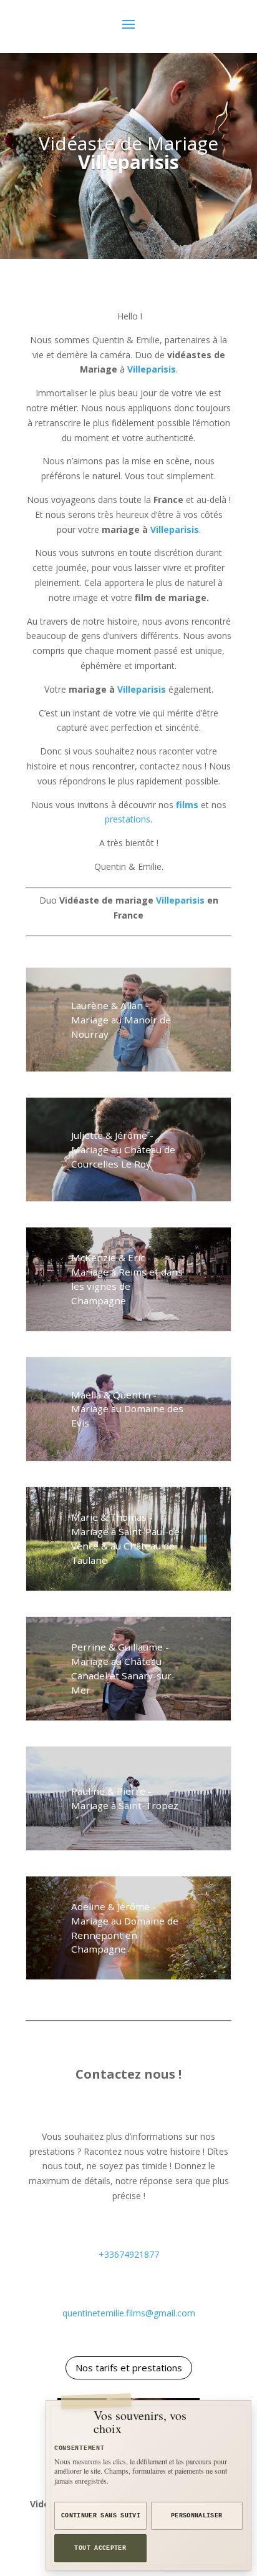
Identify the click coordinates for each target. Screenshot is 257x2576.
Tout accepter (100, 2548)
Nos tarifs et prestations (129, 2368)
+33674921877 (129, 2254)
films (187, 805)
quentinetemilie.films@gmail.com (129, 2313)
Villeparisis (175, 529)
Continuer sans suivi (101, 2516)
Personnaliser (197, 2516)
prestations (128, 819)
